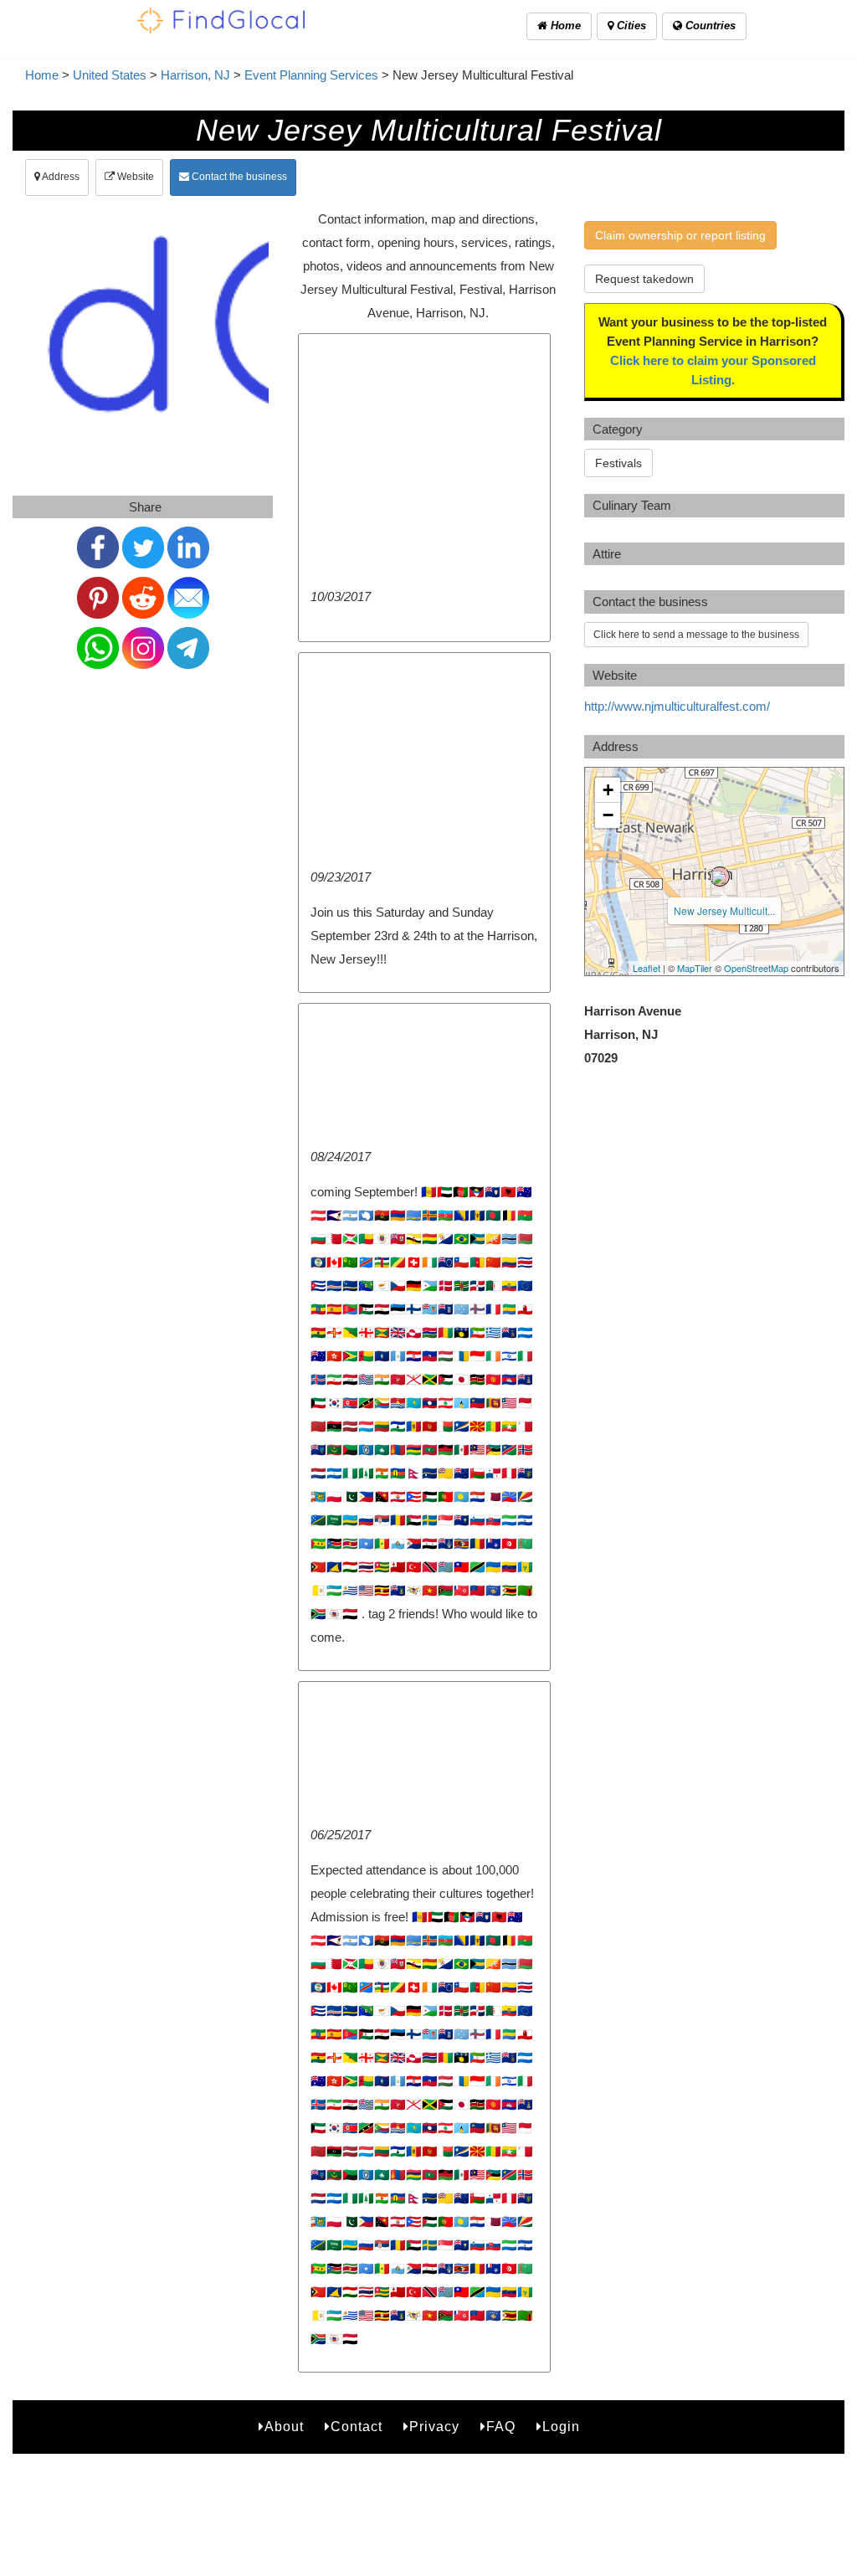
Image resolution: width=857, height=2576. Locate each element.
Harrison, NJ (195, 75)
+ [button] (608, 790)
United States (110, 75)
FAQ (501, 2427)
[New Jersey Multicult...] (720, 877)
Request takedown (644, 279)
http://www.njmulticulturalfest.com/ (677, 706)
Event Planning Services (311, 75)
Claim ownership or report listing (680, 235)
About (284, 2427)
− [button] (608, 815)
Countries (709, 26)
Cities (630, 26)
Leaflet (647, 968)
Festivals (618, 463)
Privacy (434, 2427)
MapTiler (695, 968)
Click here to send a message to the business (696, 635)
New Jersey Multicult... (724, 910)
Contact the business (238, 177)
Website (134, 177)
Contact (357, 2427)
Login (561, 2427)
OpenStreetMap (756, 968)
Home (564, 26)
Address (60, 177)
